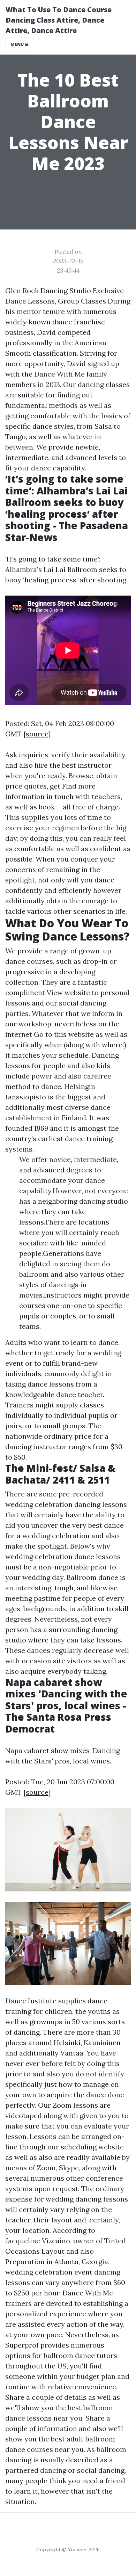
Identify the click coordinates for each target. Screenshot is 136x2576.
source (37, 734)
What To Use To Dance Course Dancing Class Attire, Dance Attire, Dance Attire (59, 20)
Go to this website (64, 1034)
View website (68, 992)
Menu (18, 44)
